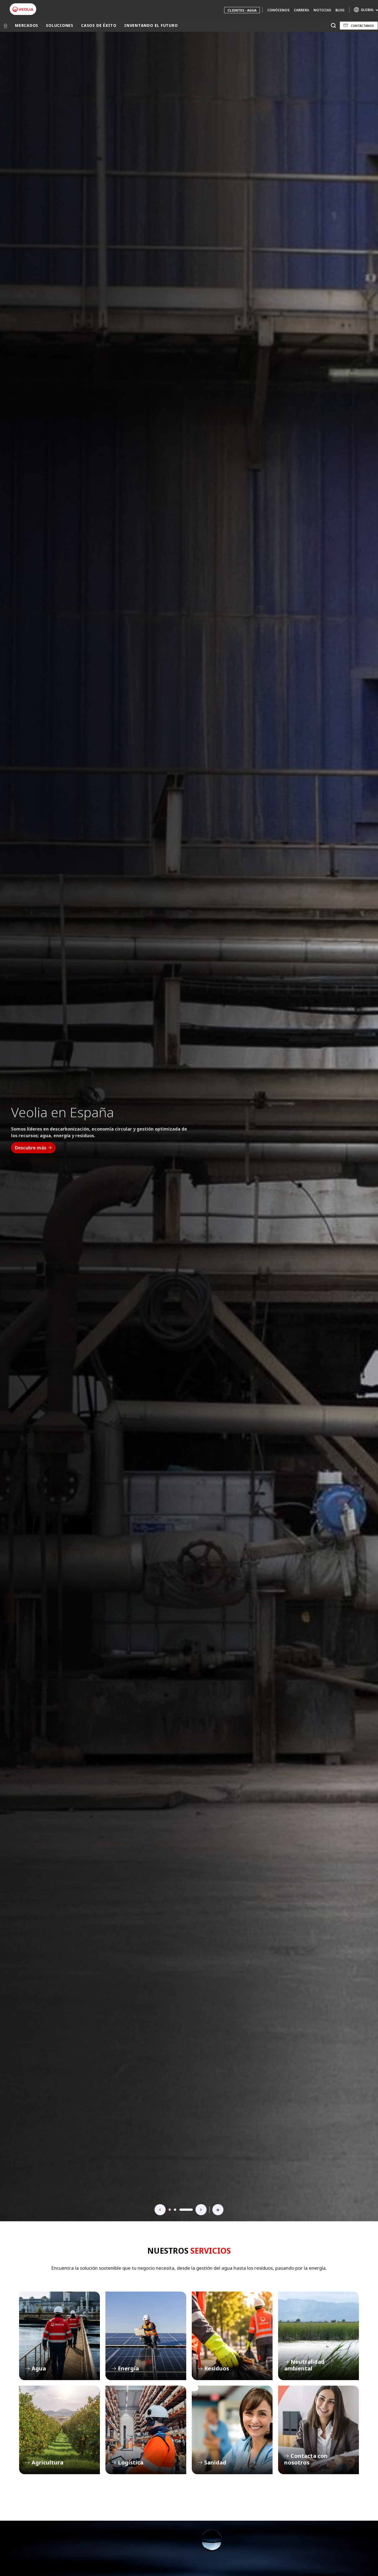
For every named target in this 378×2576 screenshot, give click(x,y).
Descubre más (31, 1151)
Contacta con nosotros (319, 2430)
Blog (340, 10)
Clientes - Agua (242, 10)
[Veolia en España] (23, 9)
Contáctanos (362, 26)
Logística (146, 2430)
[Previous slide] (160, 2210)
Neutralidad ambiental (319, 2336)
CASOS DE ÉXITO (99, 25)
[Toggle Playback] (218, 2210)
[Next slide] (201, 2210)
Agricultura (59, 2430)
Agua (59, 2336)
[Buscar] (333, 26)
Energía (146, 2336)
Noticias (322, 10)
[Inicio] (6, 25)
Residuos (232, 2336)
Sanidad (232, 2430)
